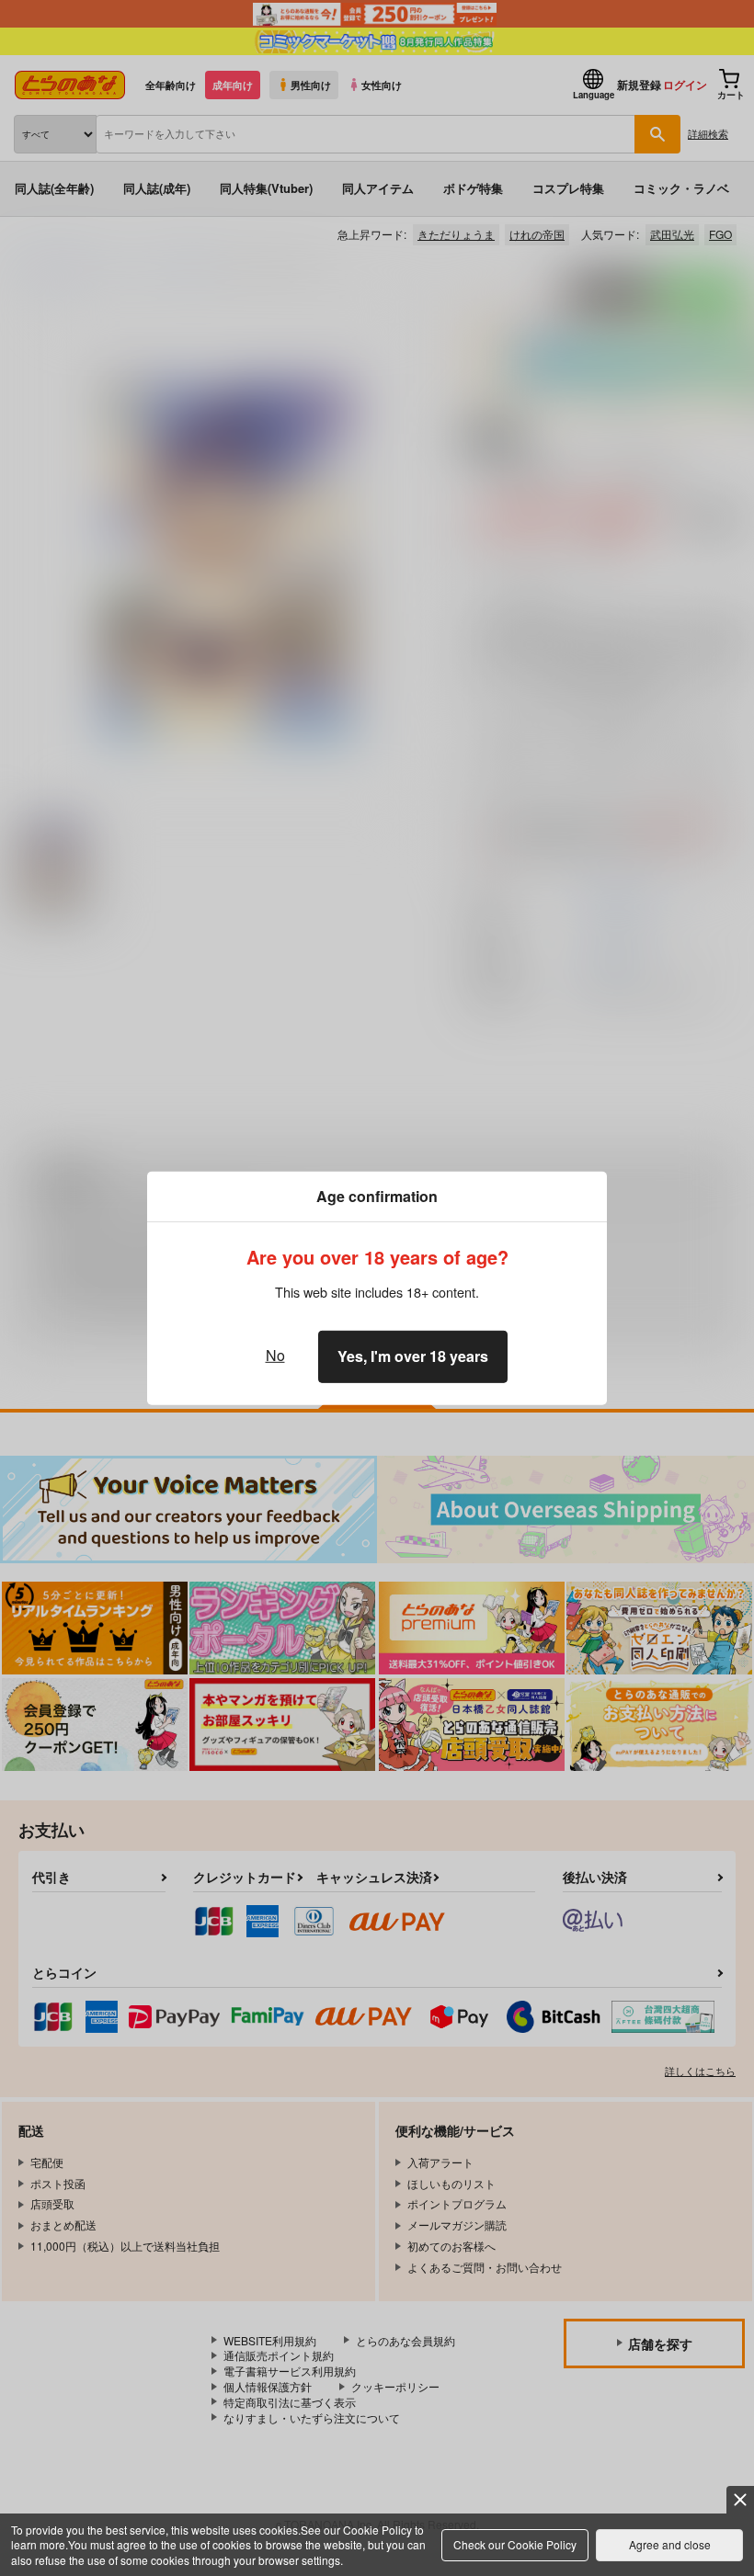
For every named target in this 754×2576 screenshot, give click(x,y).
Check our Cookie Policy (515, 2544)
